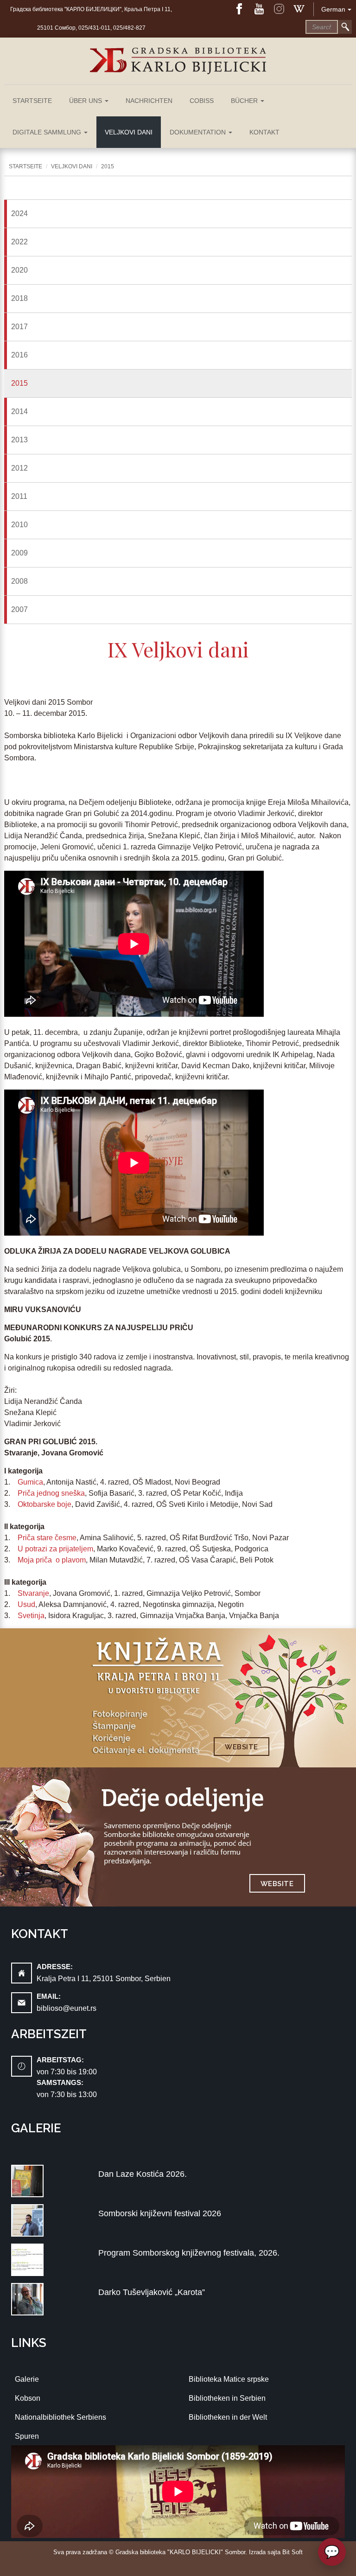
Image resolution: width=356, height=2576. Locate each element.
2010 (19, 525)
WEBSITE (242, 1747)
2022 (19, 242)
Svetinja (31, 1616)
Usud (26, 1604)
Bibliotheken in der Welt (228, 2417)
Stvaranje (33, 1593)
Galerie (27, 2379)
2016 (19, 355)
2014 (19, 411)
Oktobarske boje (44, 1504)
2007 (19, 609)
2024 (19, 214)
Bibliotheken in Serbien (227, 2398)
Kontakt (264, 132)
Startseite (32, 101)
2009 (19, 553)
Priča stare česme (47, 1538)
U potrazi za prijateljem (55, 1549)
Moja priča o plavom (52, 1560)
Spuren (27, 2436)
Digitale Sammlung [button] (48, 132)
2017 (19, 327)
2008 (19, 581)
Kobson (28, 2398)
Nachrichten (149, 101)
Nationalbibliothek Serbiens (60, 2417)
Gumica (30, 1482)
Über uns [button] (86, 101)
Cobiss (202, 101)
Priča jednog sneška (51, 1493)
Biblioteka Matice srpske (229, 2379)
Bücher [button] (245, 101)
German (333, 9)
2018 (19, 298)
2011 (19, 496)
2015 (108, 166)
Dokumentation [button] (199, 132)
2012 (19, 468)
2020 (19, 270)
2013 (19, 440)
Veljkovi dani (129, 132)
